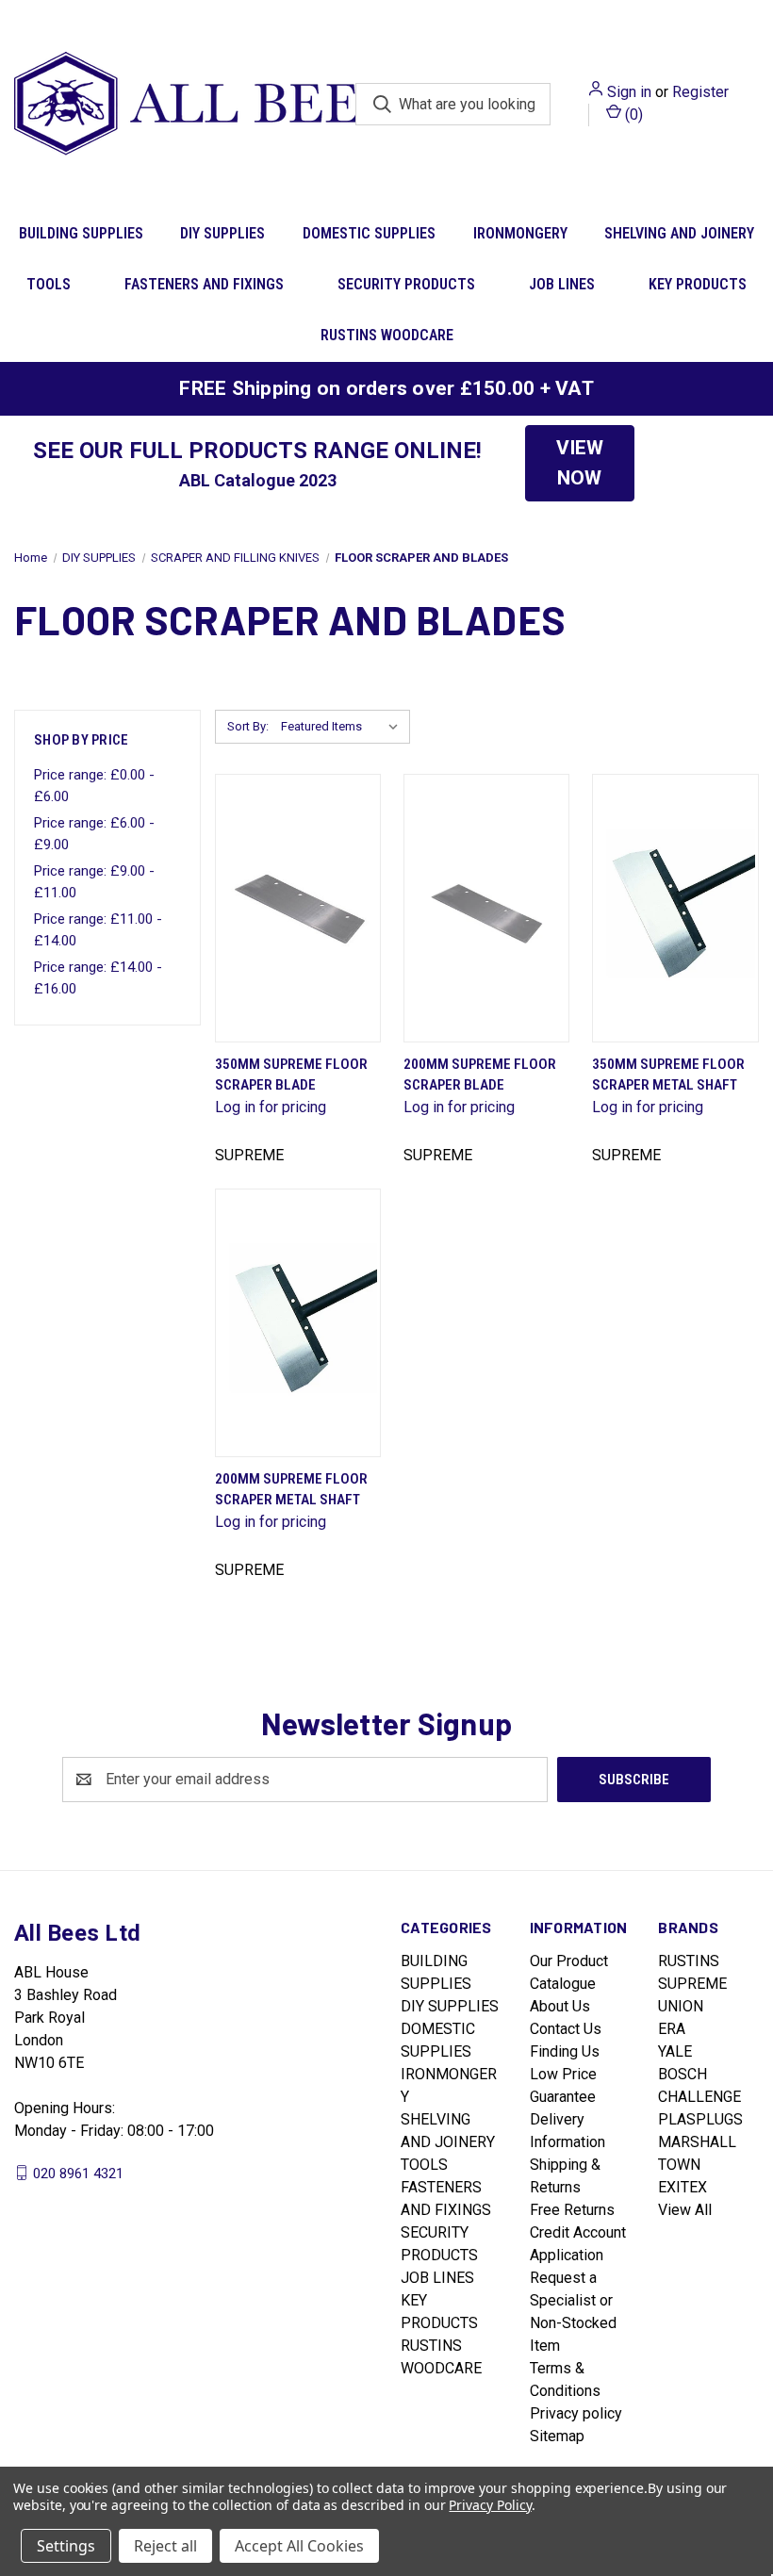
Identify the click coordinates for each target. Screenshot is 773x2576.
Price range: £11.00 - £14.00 (98, 930)
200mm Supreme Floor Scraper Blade (480, 1075)
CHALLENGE (699, 2097)
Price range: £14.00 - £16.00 (98, 978)
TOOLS (49, 284)
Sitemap (557, 2436)
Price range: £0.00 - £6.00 (94, 786)
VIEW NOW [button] (580, 463)
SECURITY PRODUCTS (406, 284)
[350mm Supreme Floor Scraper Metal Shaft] (675, 908)
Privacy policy (576, 2413)
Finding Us (565, 2051)
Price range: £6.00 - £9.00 (94, 834)
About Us (560, 2006)
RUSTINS (689, 1961)
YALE (675, 2051)
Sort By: (248, 726)
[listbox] (344, 727)
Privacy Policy (490, 2505)
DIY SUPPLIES (222, 233)
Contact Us (566, 2029)
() (632, 115)
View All (685, 2210)
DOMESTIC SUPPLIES (369, 233)
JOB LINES (562, 284)
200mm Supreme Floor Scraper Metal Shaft (291, 1490)
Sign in (629, 92)
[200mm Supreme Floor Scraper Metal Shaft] (298, 1323)
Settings (66, 2546)
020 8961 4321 (78, 2173)
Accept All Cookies (299, 2546)
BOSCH (683, 2074)
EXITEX (683, 2187)
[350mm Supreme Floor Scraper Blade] (298, 908)
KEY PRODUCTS (698, 284)
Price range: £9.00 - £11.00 (94, 882)
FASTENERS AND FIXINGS (204, 284)
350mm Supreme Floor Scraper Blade (291, 1075)
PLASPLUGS (700, 2119)
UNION (681, 2006)
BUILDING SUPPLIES (81, 233)
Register (700, 92)
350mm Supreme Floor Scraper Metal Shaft (668, 1075)
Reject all (165, 2546)
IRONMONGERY (520, 233)
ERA (672, 2029)
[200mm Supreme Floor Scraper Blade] (486, 908)
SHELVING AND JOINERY (679, 233)
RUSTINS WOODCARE (387, 335)
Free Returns (572, 2210)
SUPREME (692, 1984)
